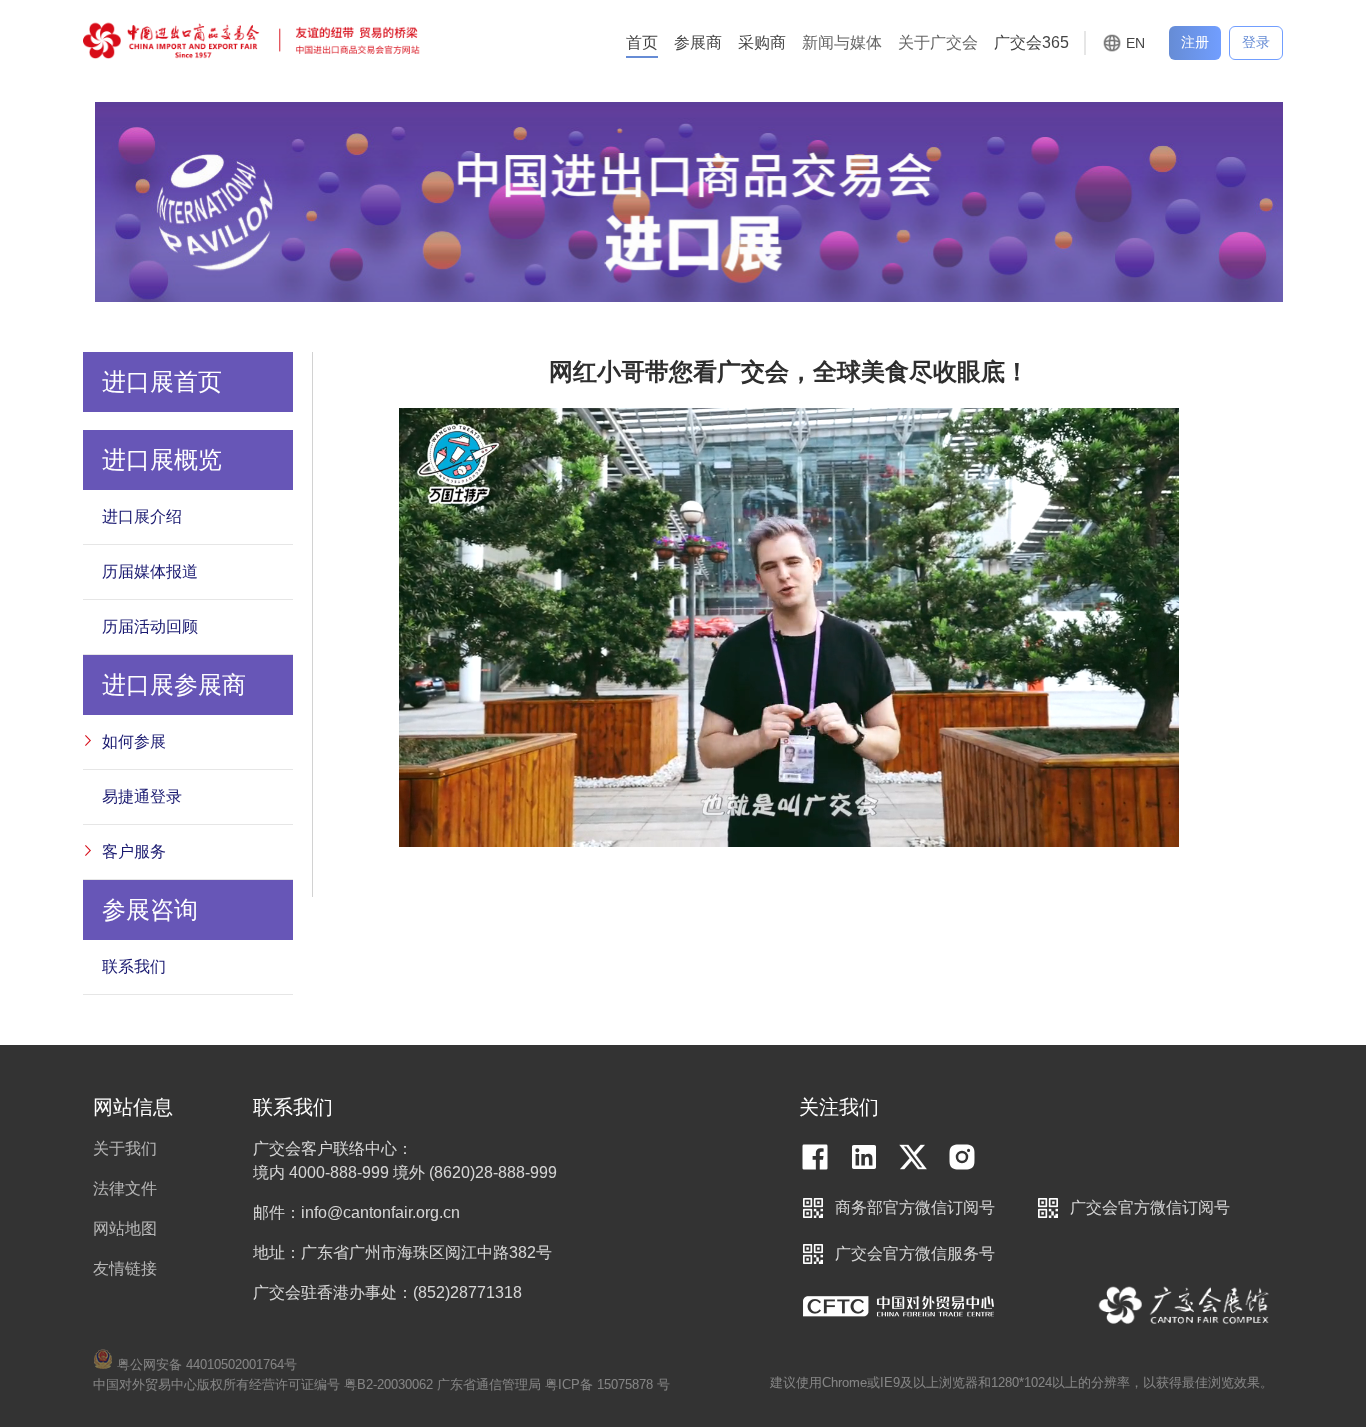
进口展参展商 (174, 684)
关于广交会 (938, 42)
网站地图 (125, 1228)
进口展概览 (162, 459)
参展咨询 (150, 909)
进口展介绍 (142, 516)
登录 (1256, 42)
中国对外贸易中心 (898, 1306)
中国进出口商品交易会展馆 (1184, 1306)
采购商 (762, 42)
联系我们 (134, 966)
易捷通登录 (142, 796)
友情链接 (125, 1268)
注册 (1195, 42)
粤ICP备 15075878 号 (607, 1384)
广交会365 (1031, 42)
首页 (642, 42)
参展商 (698, 42)
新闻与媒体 (842, 42)
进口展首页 (162, 381)
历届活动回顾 (150, 626)
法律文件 (125, 1188)
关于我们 (125, 1148)
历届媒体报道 (150, 571)
